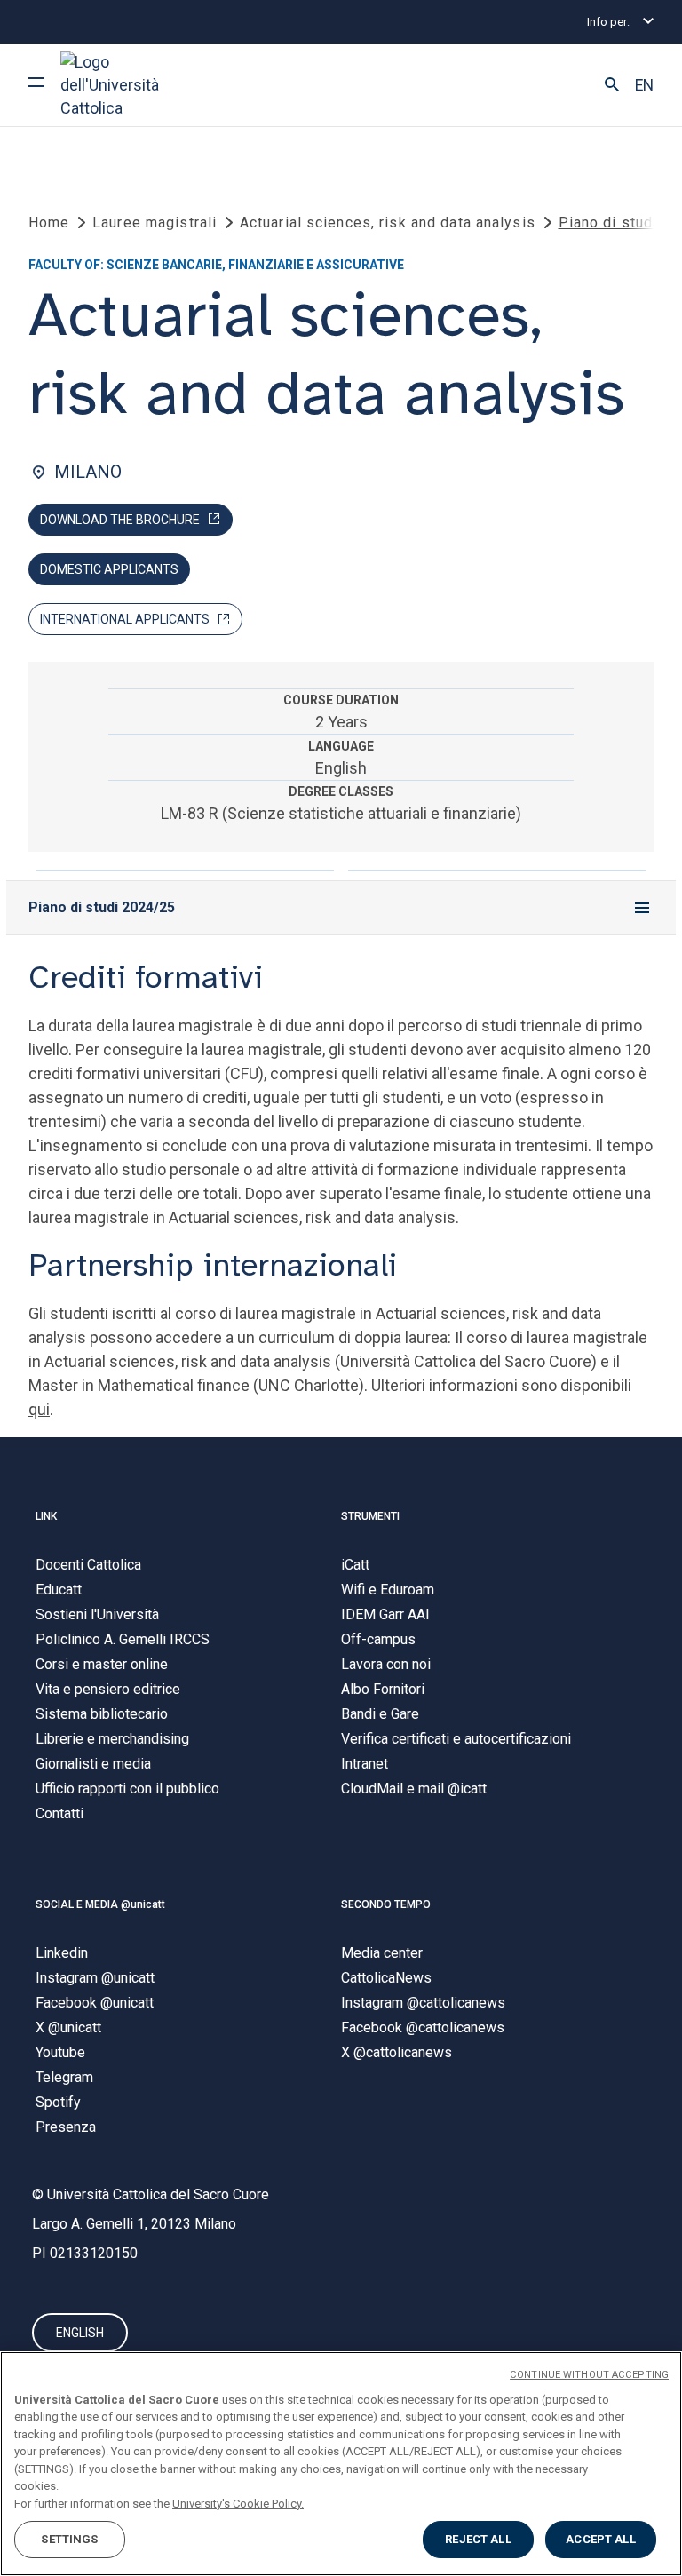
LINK (46, 1516)
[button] (612, 85)
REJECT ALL (478, 2539)
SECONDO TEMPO (386, 1904)
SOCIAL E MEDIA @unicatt (100, 1904)
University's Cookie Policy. (238, 2504)
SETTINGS (69, 2539)
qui (39, 1409)
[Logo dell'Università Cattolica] (127, 85)
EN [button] (644, 85)
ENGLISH (80, 2333)
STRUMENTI (370, 1516)
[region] (341, 2464)
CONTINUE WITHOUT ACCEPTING (589, 2375)
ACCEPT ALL (600, 2539)
